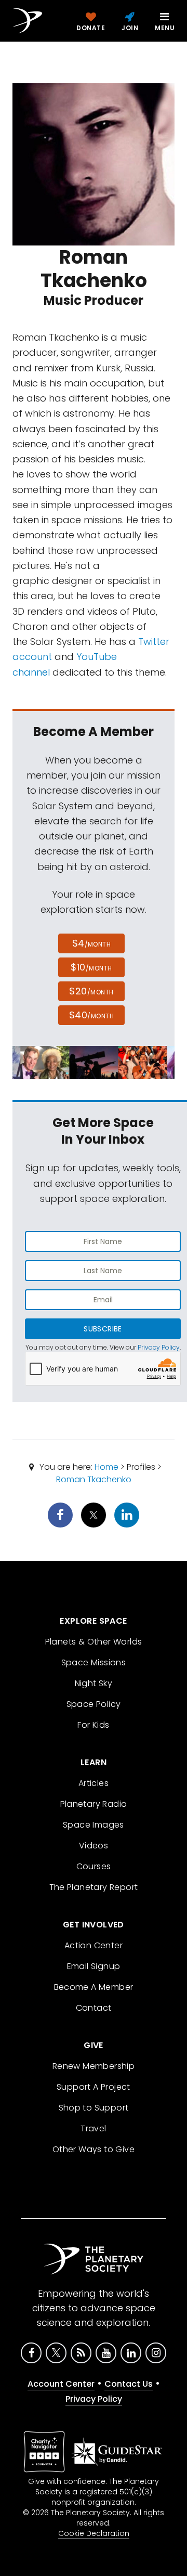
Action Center (94, 1945)
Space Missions (94, 1662)
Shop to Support (94, 2108)
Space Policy (94, 1704)
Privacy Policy (159, 1347)
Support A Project (94, 2087)
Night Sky (94, 1683)
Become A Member (94, 1987)
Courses (94, 1866)
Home (106, 1467)
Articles (94, 1783)
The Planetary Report (94, 1887)
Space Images (94, 1825)
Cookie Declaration (94, 2533)
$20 (91, 991)
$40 (91, 1015)
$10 (91, 967)
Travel (93, 2128)
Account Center (61, 2384)
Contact (94, 2008)
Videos (94, 1846)
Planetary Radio (94, 1804)
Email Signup (94, 1966)
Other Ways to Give (94, 2149)
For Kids (93, 1725)
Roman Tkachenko (94, 1479)
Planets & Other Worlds (94, 1642)
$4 (92, 943)
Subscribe (103, 1329)
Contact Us (129, 2384)
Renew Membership (94, 2066)
